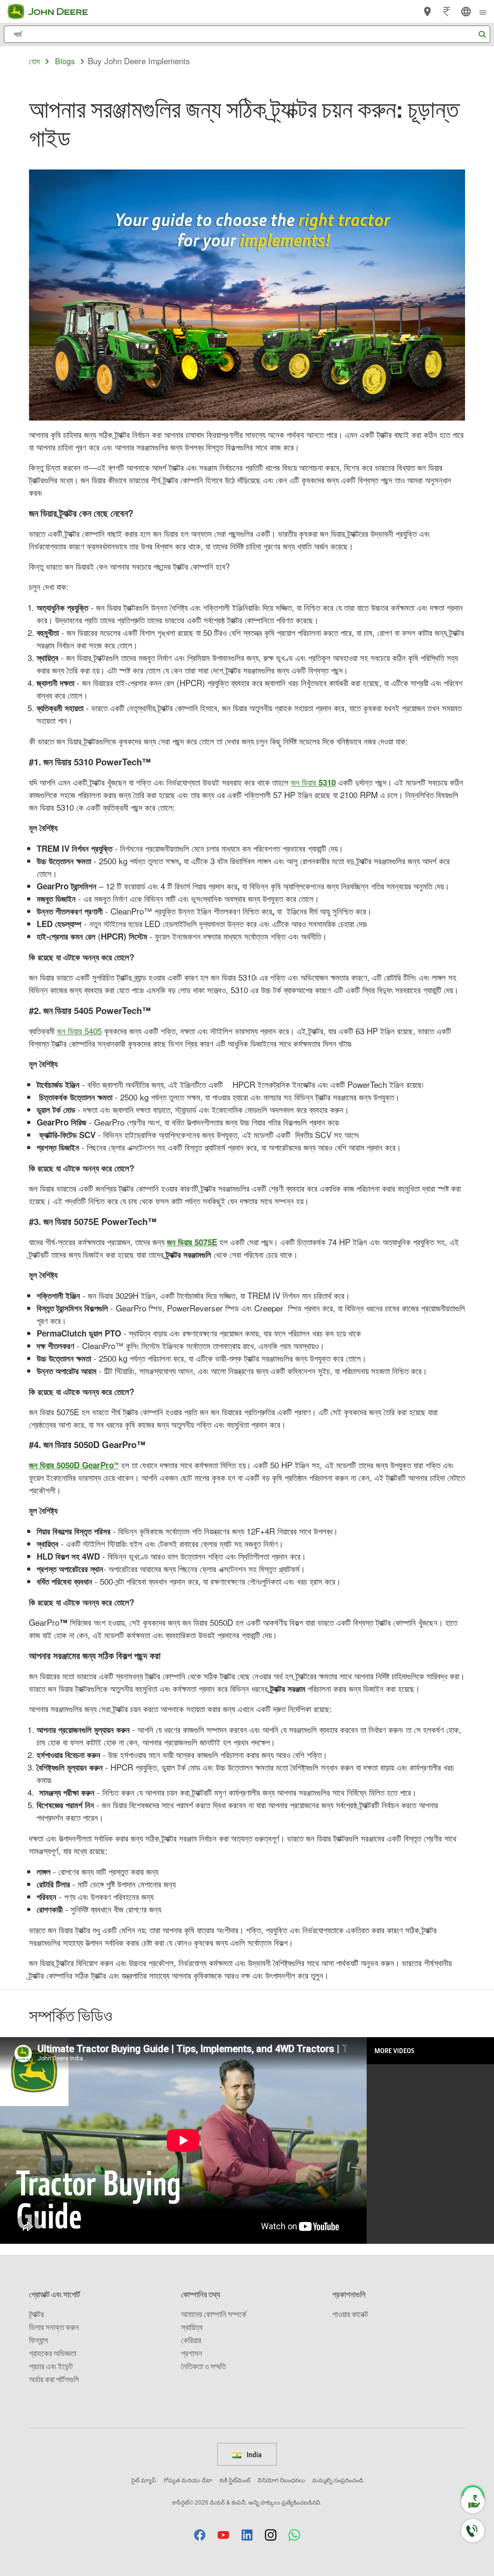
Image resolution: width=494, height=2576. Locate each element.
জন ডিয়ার (313, 782)
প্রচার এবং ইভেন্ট (51, 2366)
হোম (34, 61)
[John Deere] (54, 12)
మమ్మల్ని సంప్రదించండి (338, 2480)
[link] (466, 12)
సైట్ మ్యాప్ (144, 2480)
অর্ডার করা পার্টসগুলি (54, 2379)
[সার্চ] (482, 35)
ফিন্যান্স (39, 2340)
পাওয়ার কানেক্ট (350, 2314)
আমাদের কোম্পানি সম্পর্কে (214, 2314)
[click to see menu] (483, 12)
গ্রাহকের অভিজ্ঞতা (53, 2353)
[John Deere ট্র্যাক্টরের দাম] (447, 12)
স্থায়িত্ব (192, 2327)
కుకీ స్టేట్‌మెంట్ (235, 2480)
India (253, 2454)
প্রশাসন (192, 2353)
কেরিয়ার (191, 2340)
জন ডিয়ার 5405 (79, 1031)
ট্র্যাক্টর (36, 2314)
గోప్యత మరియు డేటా (188, 2480)
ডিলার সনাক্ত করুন (54, 2327)
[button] (200, 2535)
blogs (65, 61)
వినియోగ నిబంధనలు (281, 2480)
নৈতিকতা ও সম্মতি (203, 2366)
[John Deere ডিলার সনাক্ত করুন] (427, 12)
